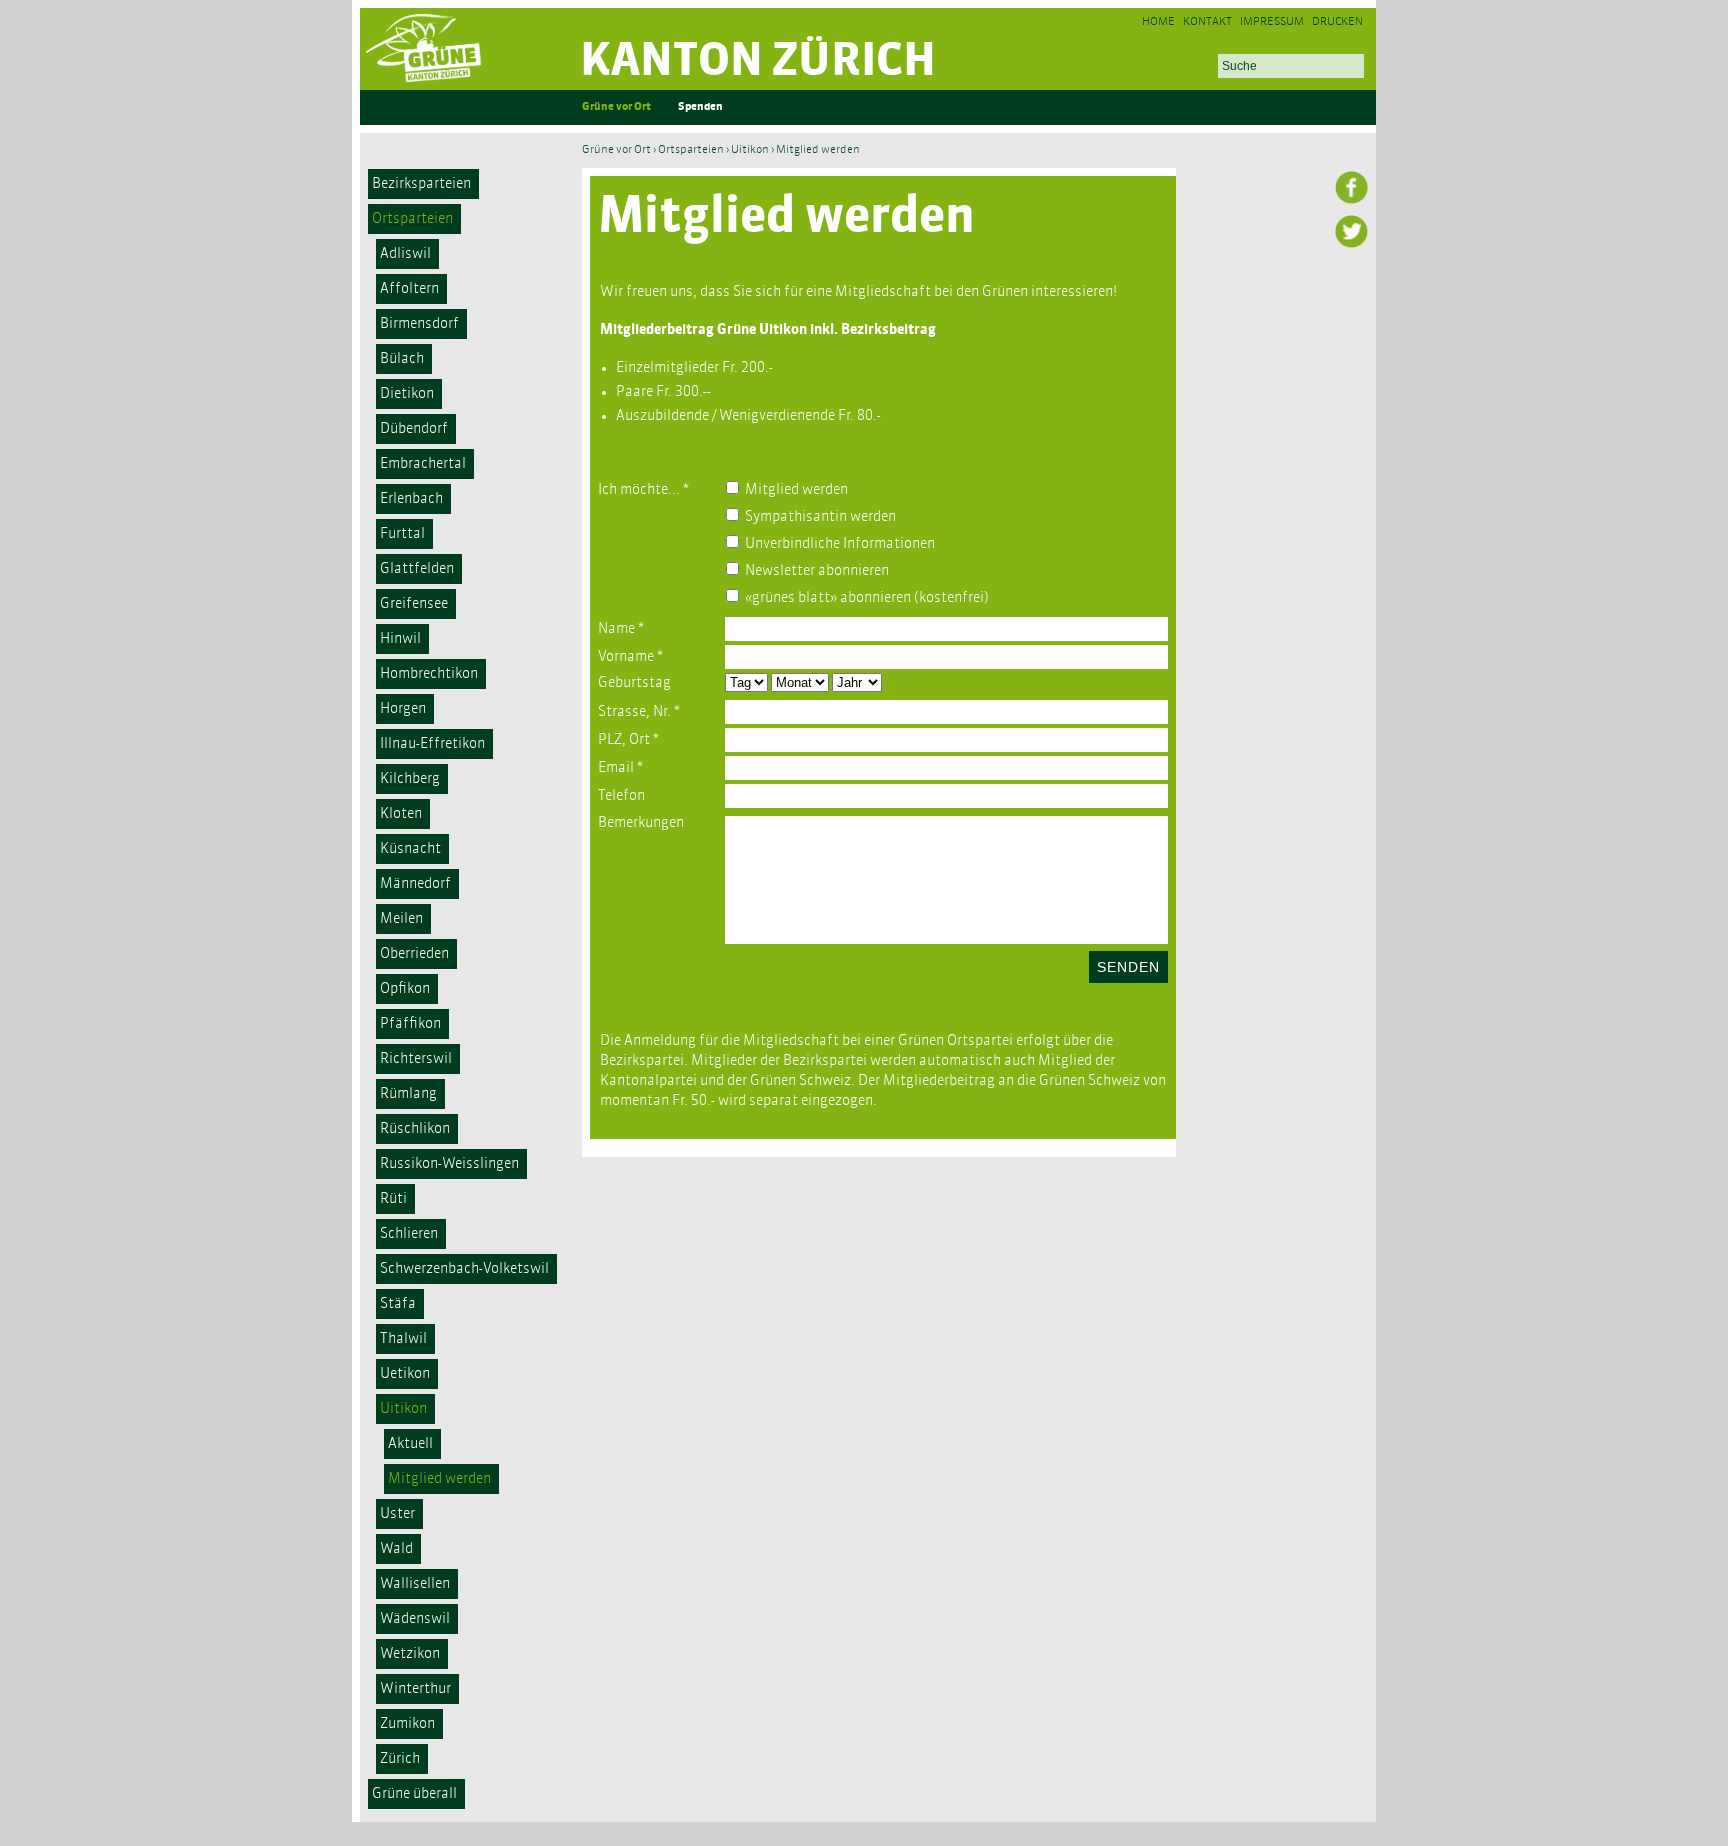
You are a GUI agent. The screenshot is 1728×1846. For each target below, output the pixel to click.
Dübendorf (414, 429)
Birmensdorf (419, 324)
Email (620, 768)
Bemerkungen (641, 823)
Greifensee (414, 604)
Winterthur (415, 1689)
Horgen (403, 709)
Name (621, 629)
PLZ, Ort (628, 740)
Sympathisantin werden (820, 517)
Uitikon (403, 1409)
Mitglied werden (439, 1479)
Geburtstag (634, 683)
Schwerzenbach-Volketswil (464, 1269)
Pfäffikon (410, 1024)
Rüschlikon (415, 1129)
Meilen (401, 919)
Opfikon (405, 989)
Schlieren (409, 1234)
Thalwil (403, 1339)
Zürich (400, 1759)
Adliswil (405, 254)
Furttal (402, 534)
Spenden (700, 107)
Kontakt (1207, 22)
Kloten (401, 814)
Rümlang (408, 1094)
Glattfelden (417, 569)
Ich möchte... (643, 490)
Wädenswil (415, 1619)
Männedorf (415, 884)
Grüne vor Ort (616, 107)
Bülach (402, 359)
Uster (397, 1514)
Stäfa (398, 1304)
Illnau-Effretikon (432, 744)
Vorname (630, 657)
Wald (396, 1549)
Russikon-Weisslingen (449, 1164)
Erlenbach (411, 499)
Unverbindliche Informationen (840, 544)
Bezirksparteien (421, 184)
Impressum (1272, 22)
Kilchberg (410, 779)
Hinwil (400, 639)
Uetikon (405, 1374)
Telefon (621, 796)
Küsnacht (410, 849)
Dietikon (407, 394)
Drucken (1337, 22)
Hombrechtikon (429, 674)
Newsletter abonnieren (817, 571)
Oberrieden (414, 954)
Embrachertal (423, 464)
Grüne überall (414, 1794)
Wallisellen (415, 1584)
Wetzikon (410, 1654)
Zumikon (407, 1724)
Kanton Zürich (758, 62)
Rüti (393, 1199)
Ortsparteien (412, 219)
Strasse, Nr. (639, 712)
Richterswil (416, 1059)
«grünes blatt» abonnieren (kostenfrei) (867, 598)
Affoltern (409, 289)
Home (1158, 22)
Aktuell (410, 1444)
